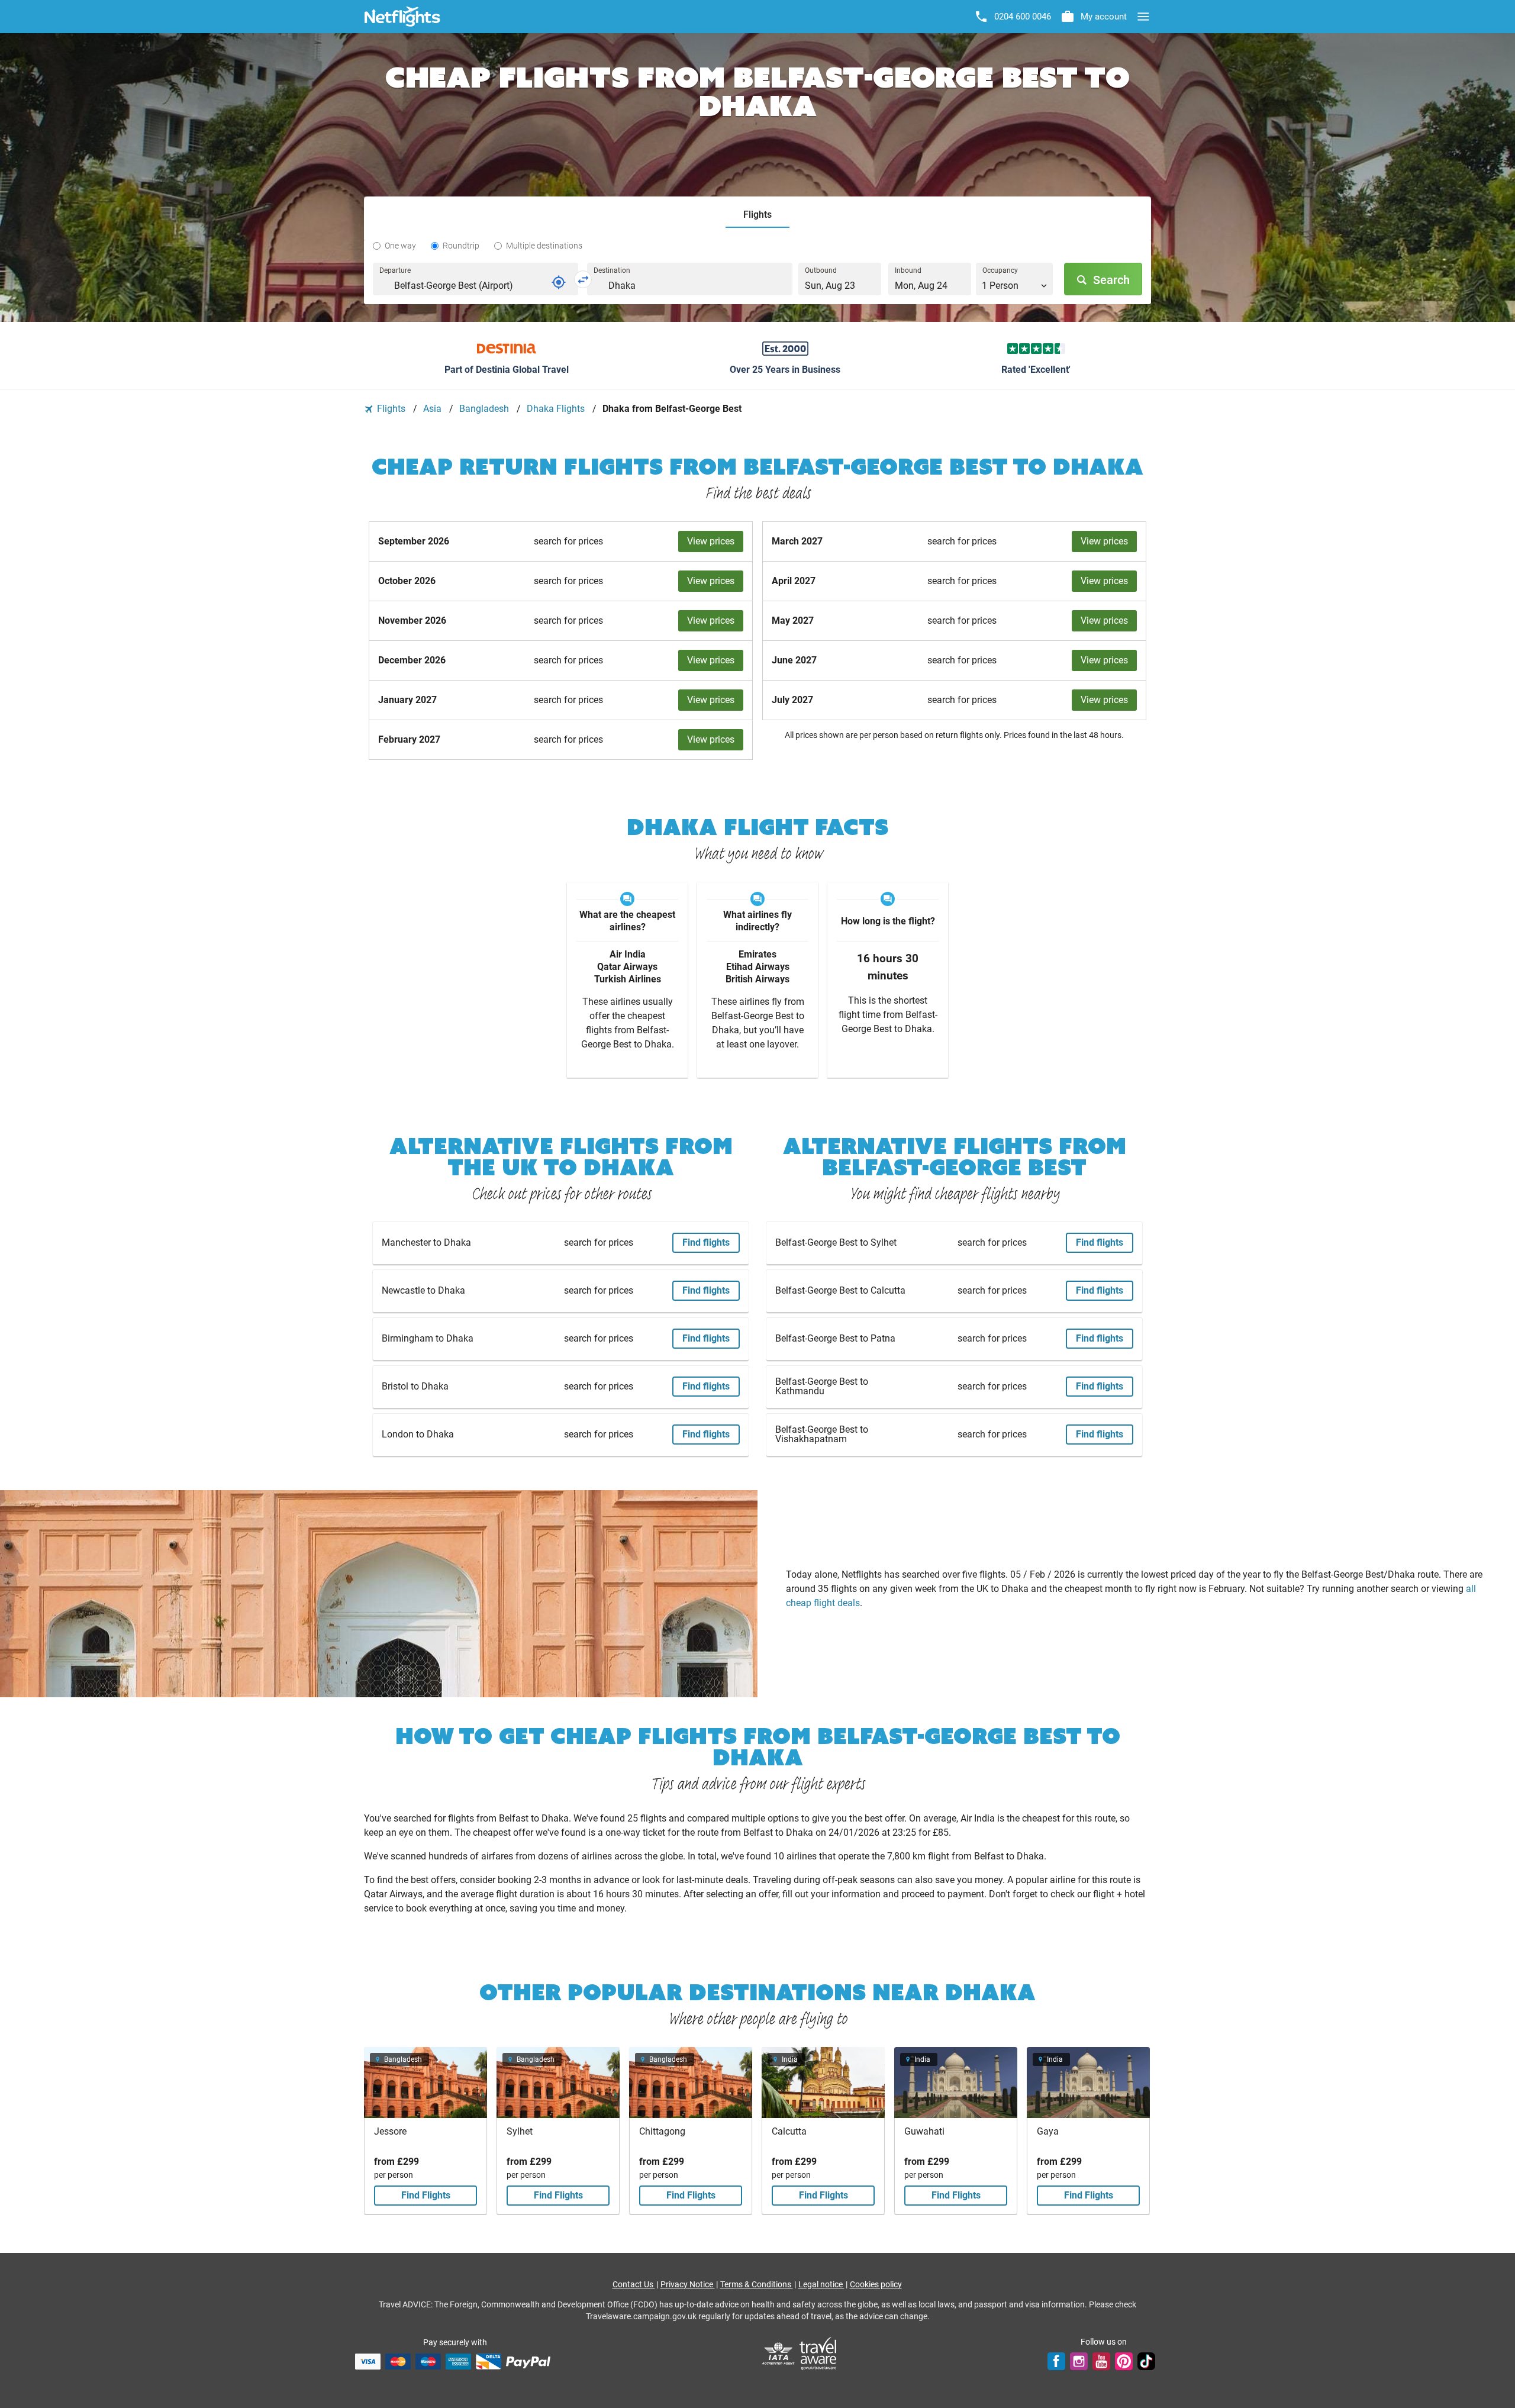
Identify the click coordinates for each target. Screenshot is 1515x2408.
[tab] (757, 215)
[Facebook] (1056, 2361)
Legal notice (821, 2284)
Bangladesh (485, 409)
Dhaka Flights (557, 409)
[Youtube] (1101, 2361)
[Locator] (559, 282)
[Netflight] (402, 17)
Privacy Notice (688, 2284)
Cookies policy (876, 2284)
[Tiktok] (1146, 2361)
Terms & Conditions (757, 2284)
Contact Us (634, 2284)
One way (400, 246)
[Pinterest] (1124, 2361)
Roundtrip (461, 246)
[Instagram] (1079, 2361)
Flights (391, 409)
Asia (433, 409)
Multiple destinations (544, 246)
